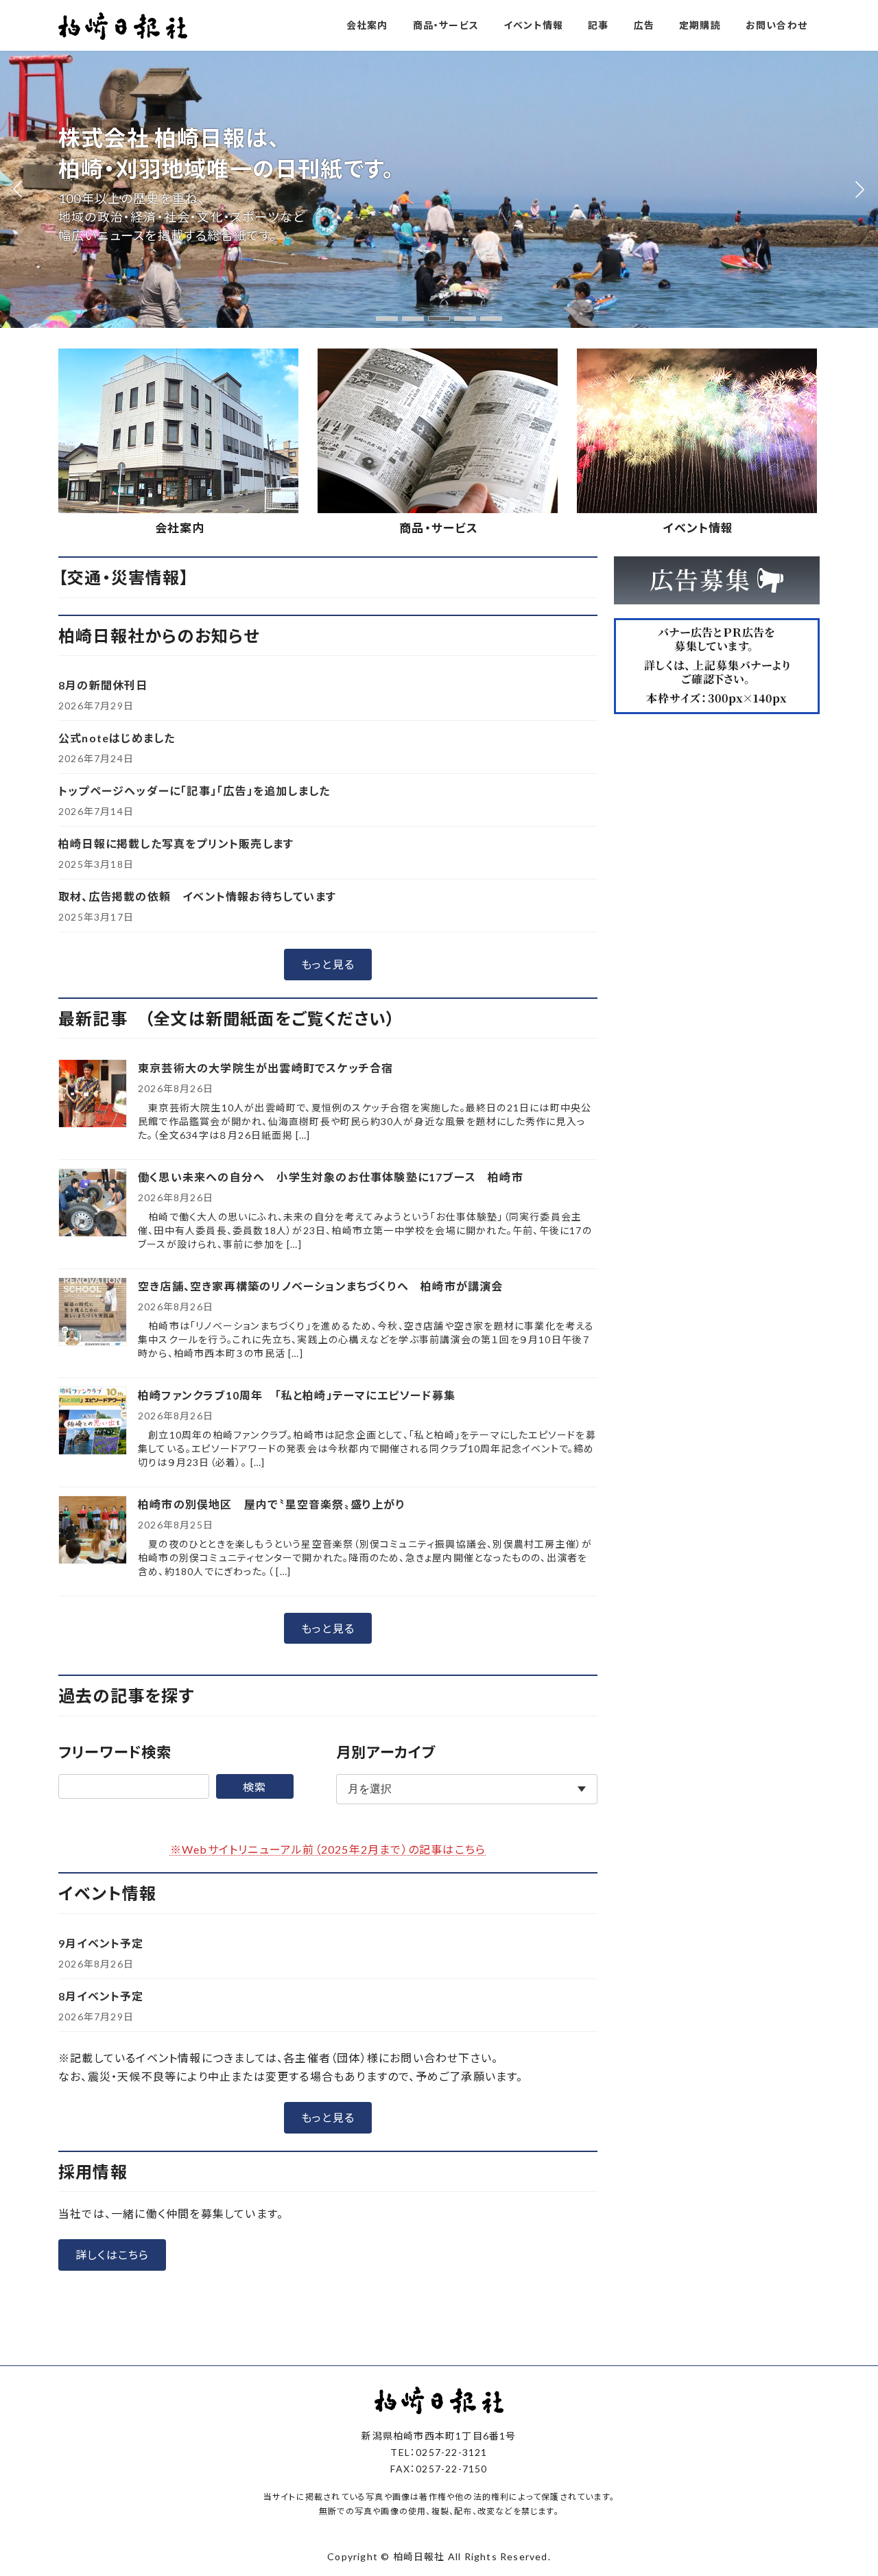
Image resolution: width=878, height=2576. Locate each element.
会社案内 (180, 528)
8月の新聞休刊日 (103, 685)
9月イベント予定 (101, 1943)
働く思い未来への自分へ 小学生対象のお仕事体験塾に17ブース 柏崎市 (331, 1177)
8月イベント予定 (101, 1996)
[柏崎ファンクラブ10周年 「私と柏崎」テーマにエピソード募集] (93, 1422)
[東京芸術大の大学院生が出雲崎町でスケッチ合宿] (93, 1095)
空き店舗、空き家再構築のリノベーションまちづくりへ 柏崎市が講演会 (321, 1286)
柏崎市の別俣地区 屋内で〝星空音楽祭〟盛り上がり (272, 1504)
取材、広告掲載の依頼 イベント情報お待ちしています (197, 896)
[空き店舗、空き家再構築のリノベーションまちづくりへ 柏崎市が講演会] (93, 1313)
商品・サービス (439, 528)
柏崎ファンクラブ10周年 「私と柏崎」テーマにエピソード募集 (297, 1395)
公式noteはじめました (117, 738)
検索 (254, 1787)
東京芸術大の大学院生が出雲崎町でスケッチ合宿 (265, 1068)
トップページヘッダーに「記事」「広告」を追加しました (194, 791)
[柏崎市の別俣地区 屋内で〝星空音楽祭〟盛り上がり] (93, 1531)
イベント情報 (698, 528)
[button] (387, 319)
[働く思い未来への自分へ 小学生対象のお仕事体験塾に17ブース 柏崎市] (93, 1204)
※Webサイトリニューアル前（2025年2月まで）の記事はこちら (328, 1849)
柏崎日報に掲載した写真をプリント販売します (176, 843)
